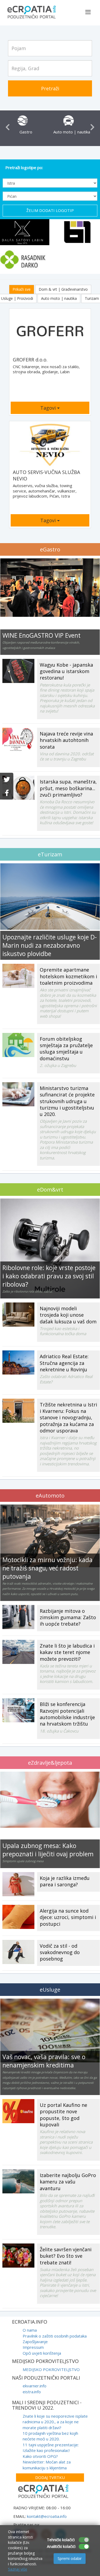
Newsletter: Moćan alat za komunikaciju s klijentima (47, 2465)
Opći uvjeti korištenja (42, 2353)
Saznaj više (18, 2569)
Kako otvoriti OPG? (40, 2456)
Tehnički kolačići (61, 2540)
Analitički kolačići (61, 2546)
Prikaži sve (22, 289)
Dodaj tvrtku (50, 2477)
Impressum (33, 2347)
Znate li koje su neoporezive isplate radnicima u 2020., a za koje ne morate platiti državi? (55, 2422)
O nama (30, 2330)
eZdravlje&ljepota (50, 1763)
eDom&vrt (50, 1190)
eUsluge (50, 1990)
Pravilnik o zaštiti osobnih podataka (55, 2336)
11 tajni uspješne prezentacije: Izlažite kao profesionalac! (51, 2448)
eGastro (50, 549)
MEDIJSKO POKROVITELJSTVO (51, 2369)
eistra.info (32, 2392)
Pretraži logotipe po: (24, 167)
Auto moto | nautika (59, 298)
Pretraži (50, 88)
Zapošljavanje (35, 2342)
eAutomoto (50, 1496)
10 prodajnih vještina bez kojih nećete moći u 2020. (50, 2436)
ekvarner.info (35, 2386)
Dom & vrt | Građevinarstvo (63, 289)
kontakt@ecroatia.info (47, 2516)
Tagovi (49, 408)
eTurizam (50, 854)
